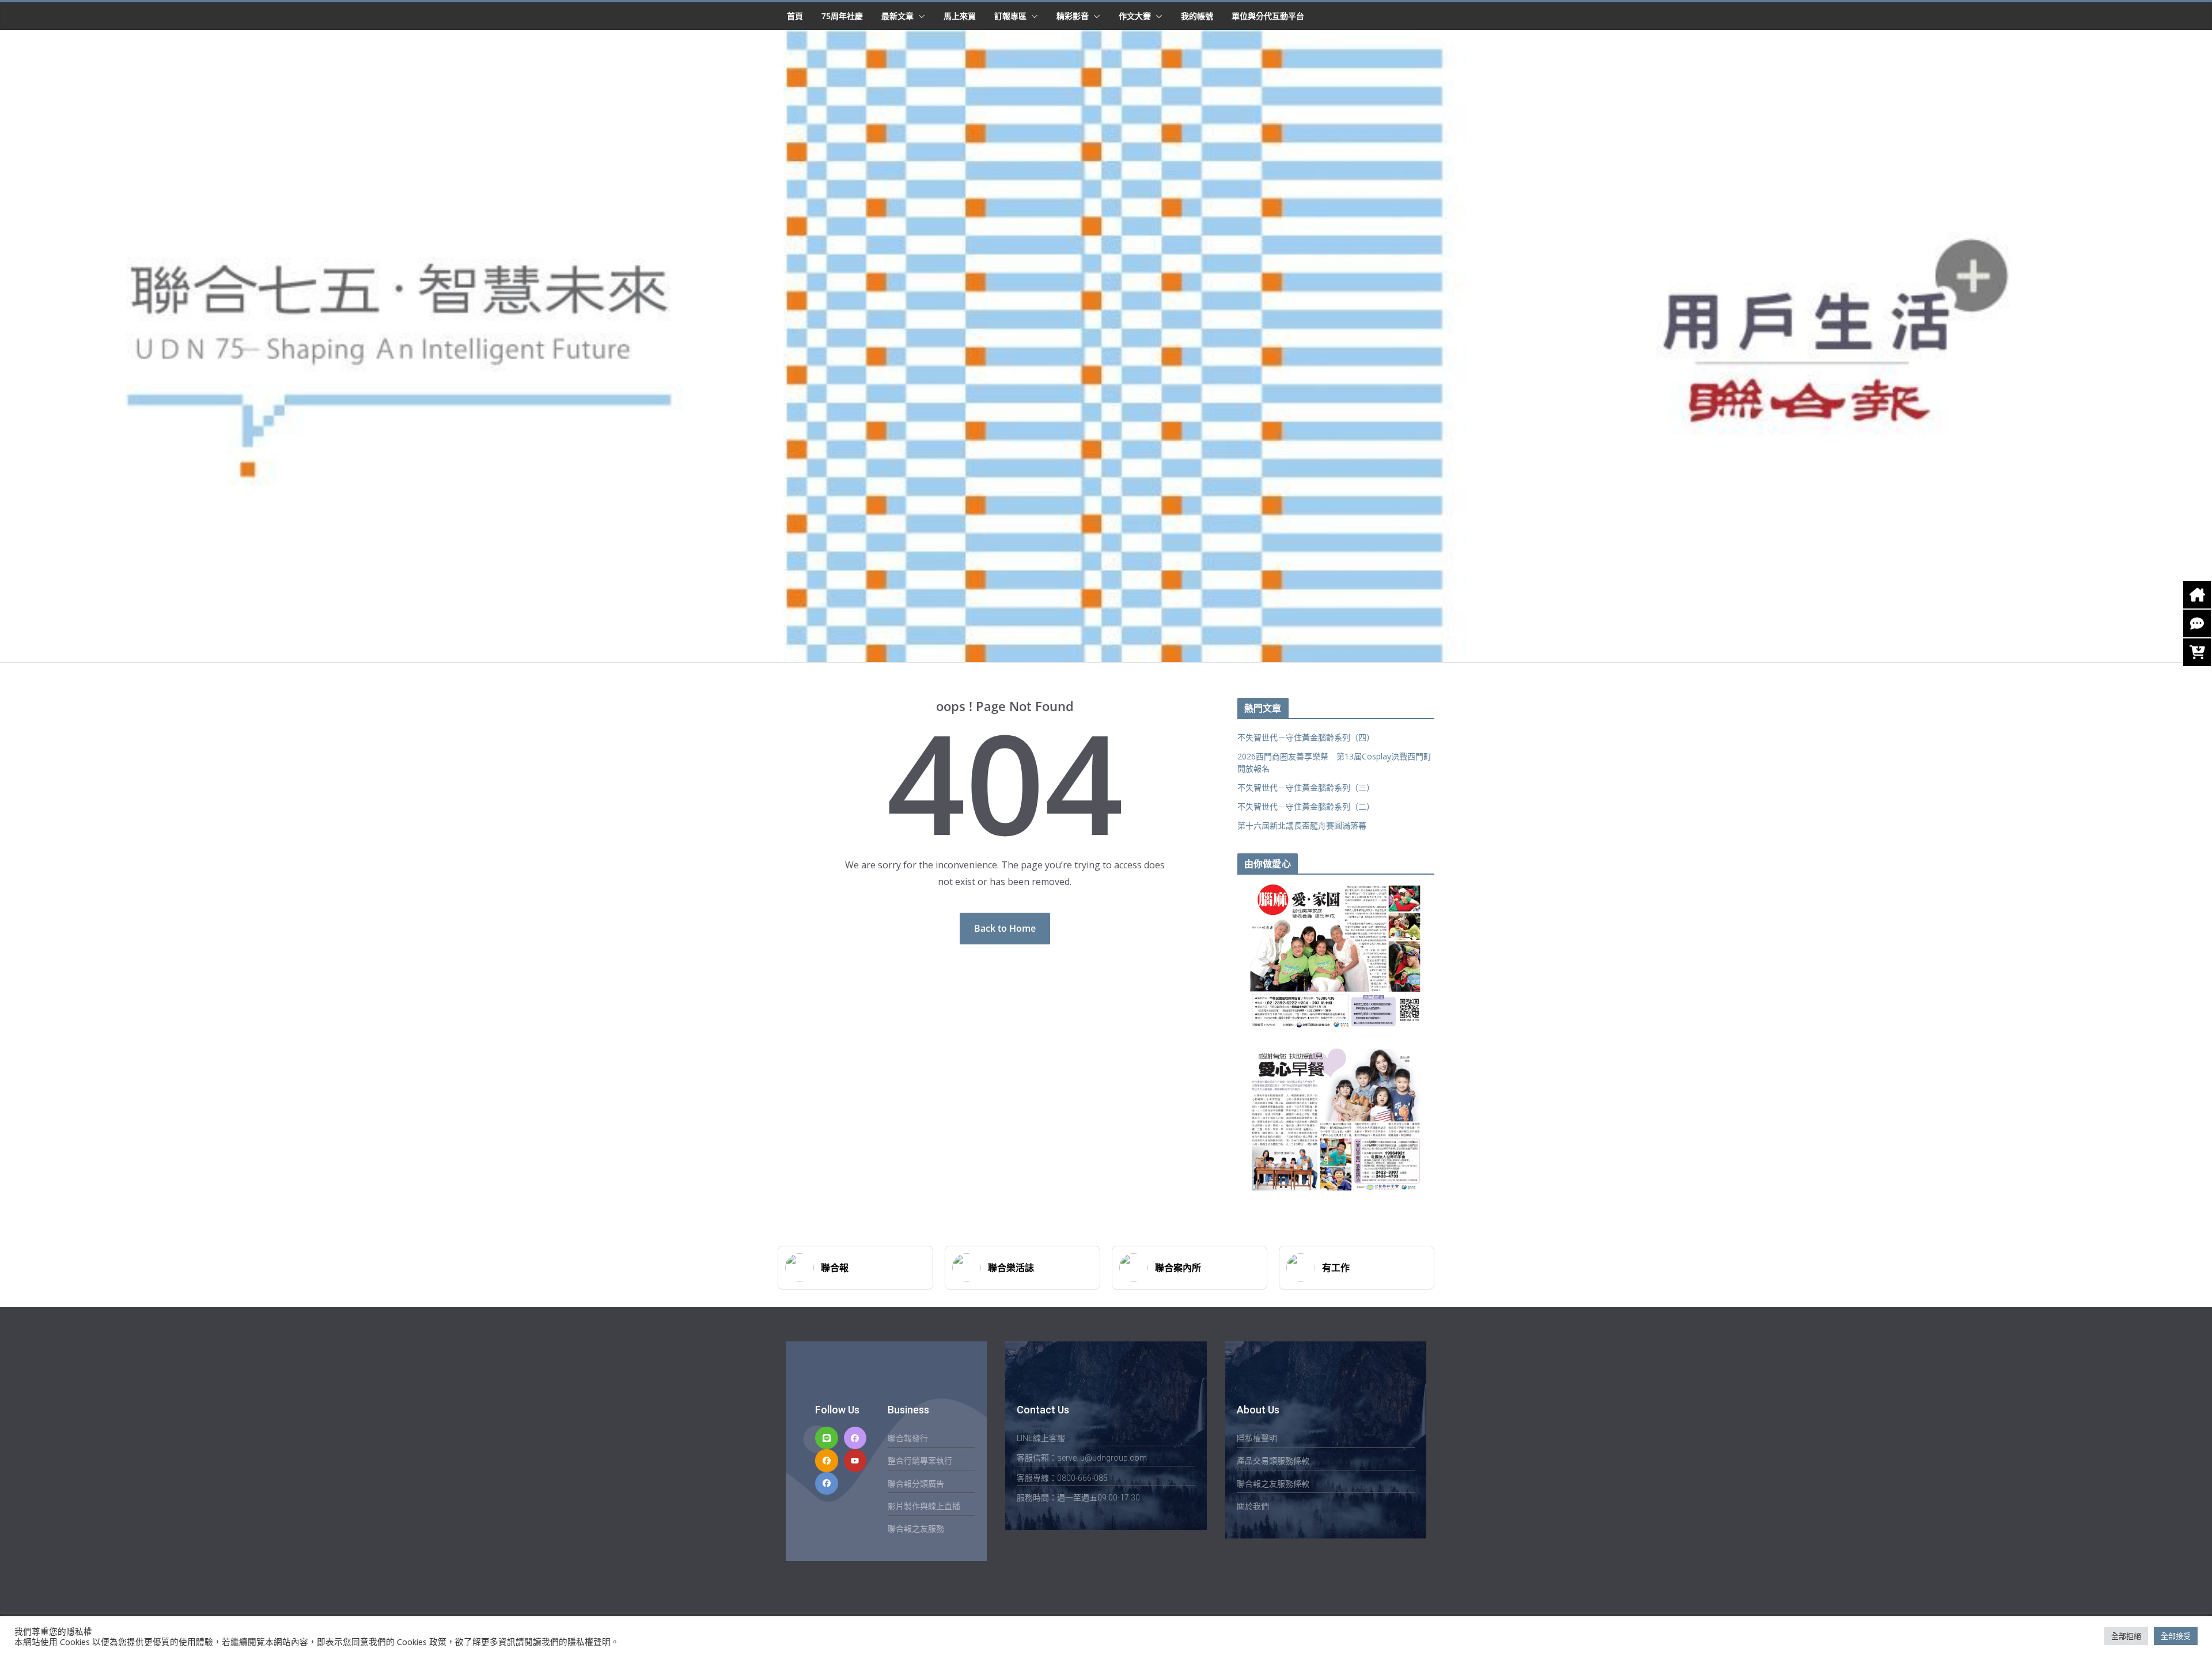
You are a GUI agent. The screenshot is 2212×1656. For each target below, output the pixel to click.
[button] (919, 16)
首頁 (795, 16)
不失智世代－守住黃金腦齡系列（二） (1306, 806)
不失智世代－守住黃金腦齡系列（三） (1306, 787)
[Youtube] (855, 1460)
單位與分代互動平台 (1268, 16)
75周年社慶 (842, 16)
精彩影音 (1073, 16)
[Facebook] (855, 1438)
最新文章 (897, 16)
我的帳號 (1197, 16)
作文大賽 (1135, 16)
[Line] (826, 1438)
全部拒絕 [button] (2126, 1636)
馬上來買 (960, 16)
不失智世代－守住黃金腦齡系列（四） (1306, 737)
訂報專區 (1010, 16)
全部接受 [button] (2176, 1636)
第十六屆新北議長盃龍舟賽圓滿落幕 (1302, 825)
